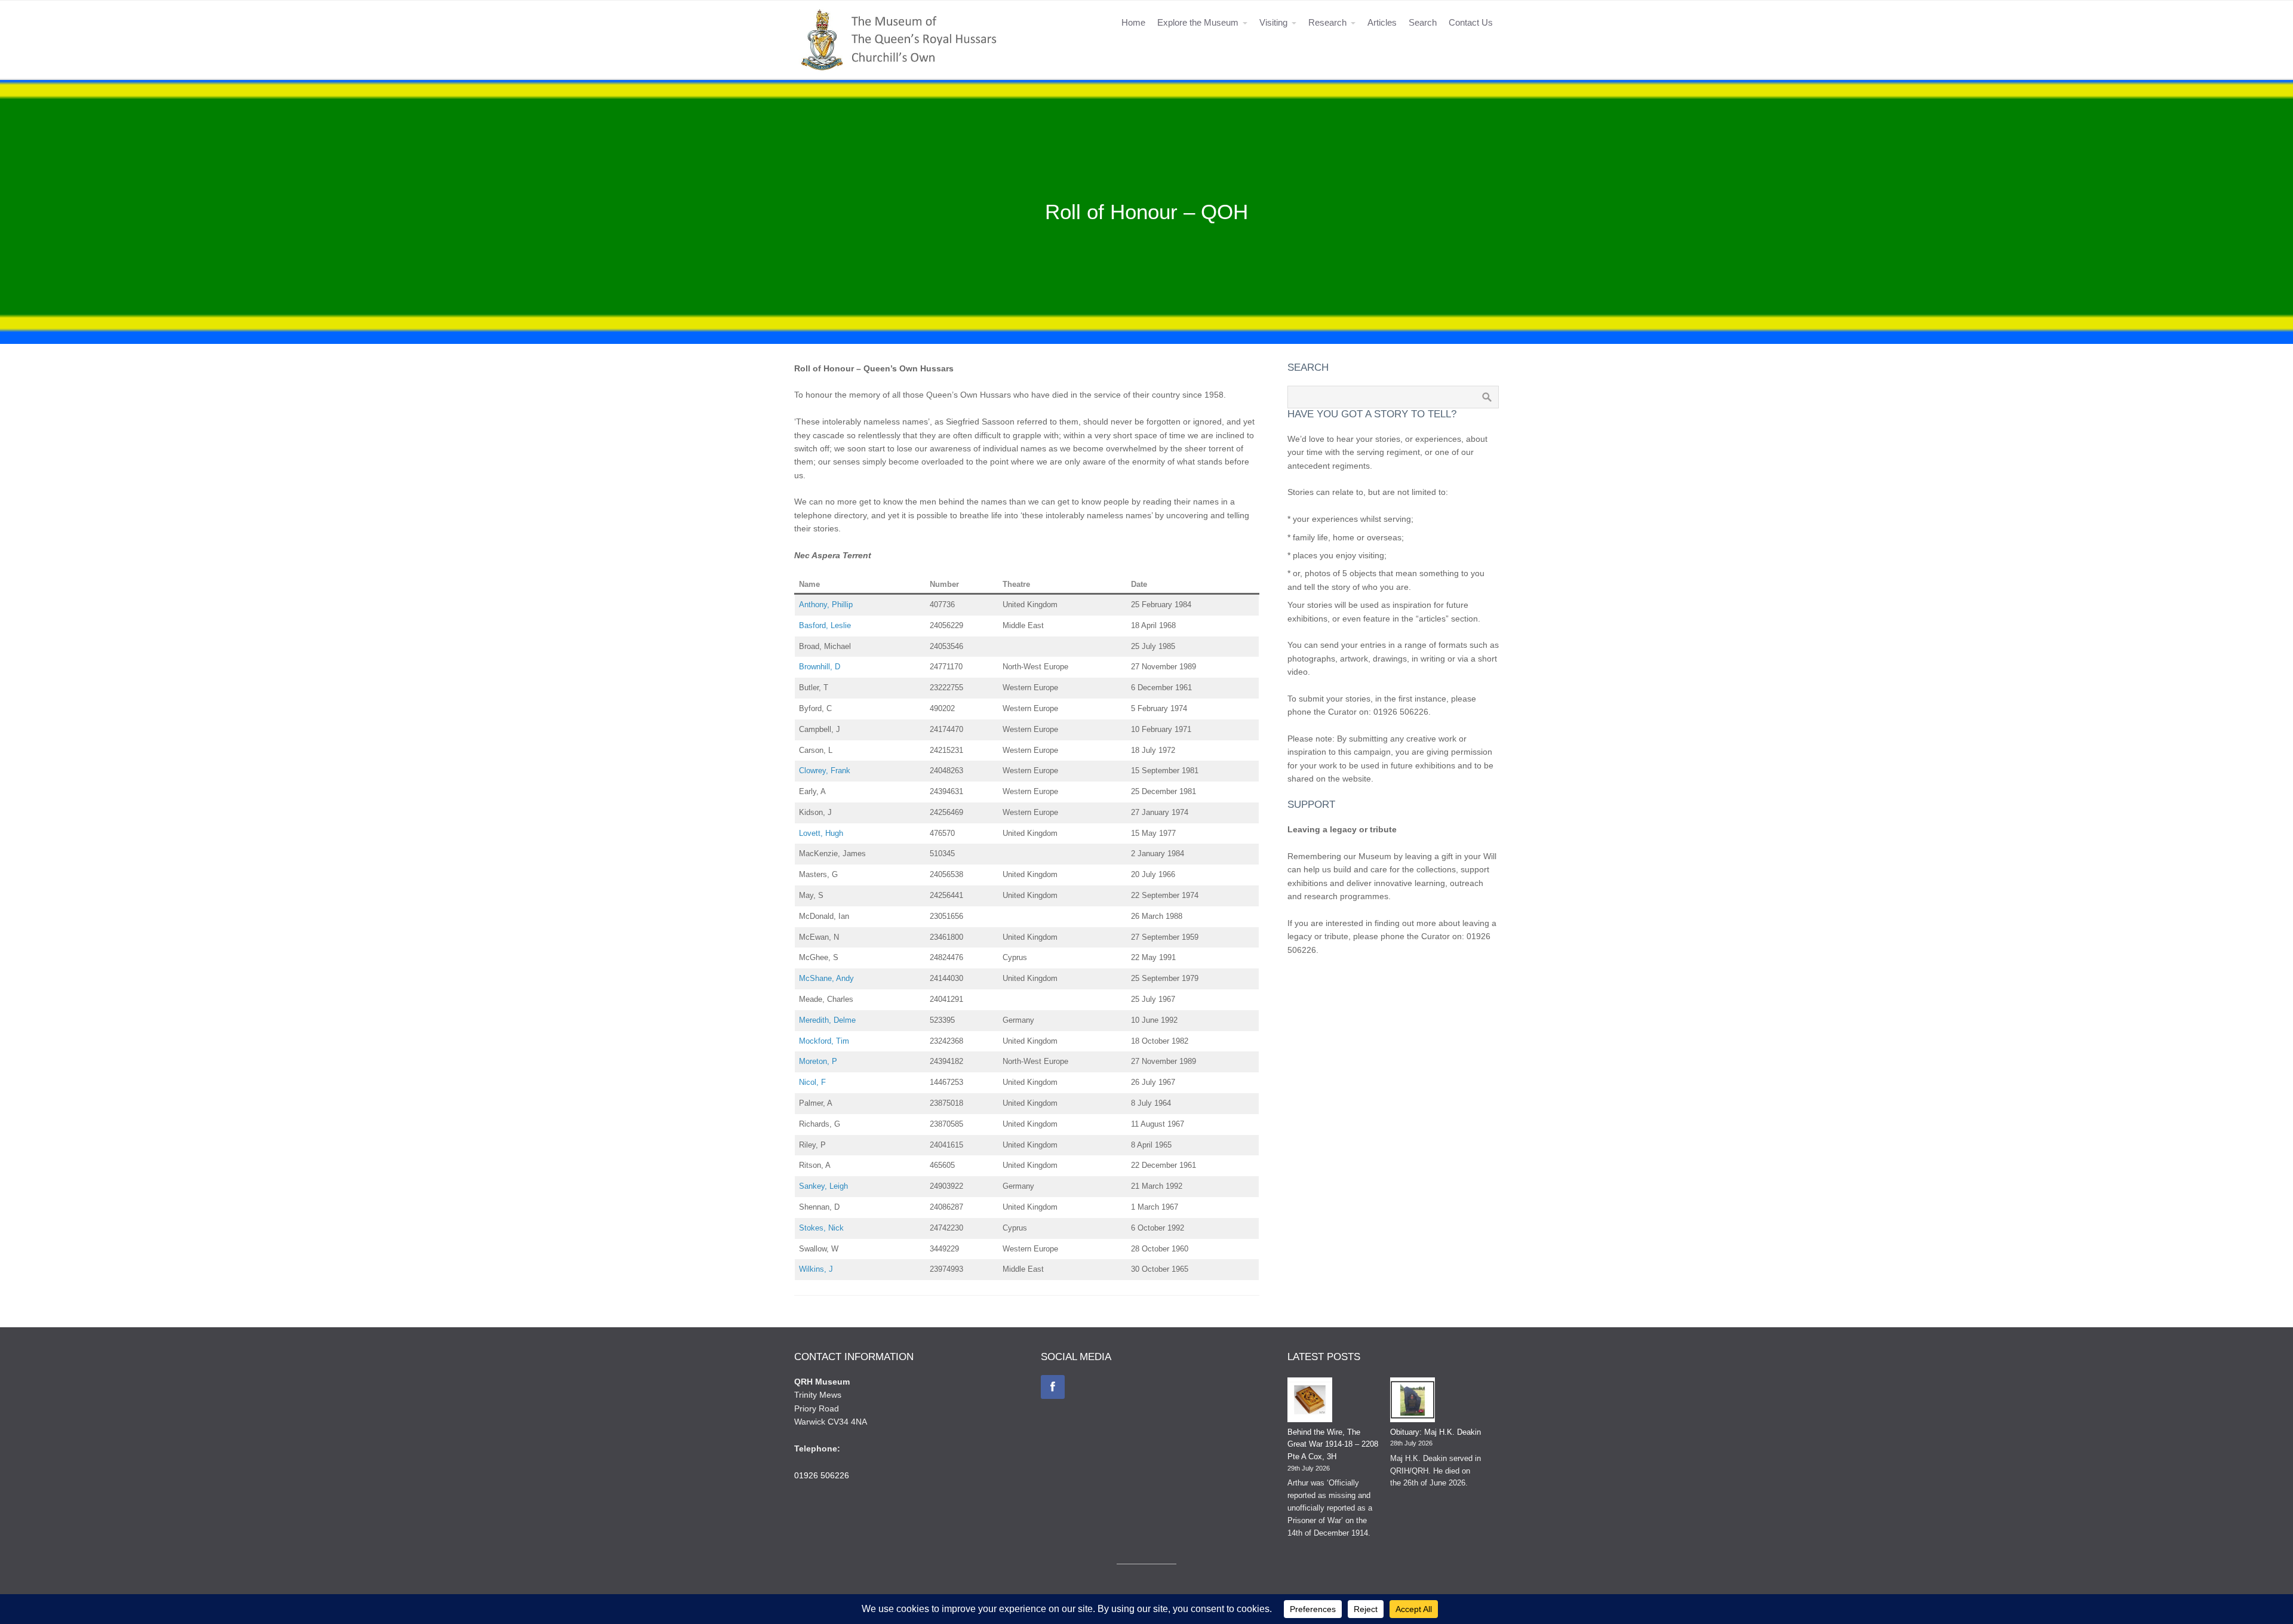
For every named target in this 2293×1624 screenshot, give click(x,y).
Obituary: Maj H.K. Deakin (1436, 1432)
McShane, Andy (826, 978)
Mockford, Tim (824, 1041)
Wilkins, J (816, 1269)
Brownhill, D (820, 667)
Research (1327, 22)
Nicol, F (812, 1082)
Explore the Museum (1198, 22)
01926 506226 (822, 1475)
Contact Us (1471, 22)
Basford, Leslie (825, 625)
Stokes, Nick (821, 1228)
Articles (1382, 22)
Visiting (1273, 22)
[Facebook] (1053, 1387)
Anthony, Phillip (826, 605)
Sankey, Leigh (823, 1186)
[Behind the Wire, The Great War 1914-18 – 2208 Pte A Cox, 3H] (1310, 1402)
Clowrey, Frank (825, 771)
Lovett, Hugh (821, 833)
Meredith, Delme (827, 1020)
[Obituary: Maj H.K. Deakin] (1413, 1402)
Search (1423, 22)
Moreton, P (818, 1061)
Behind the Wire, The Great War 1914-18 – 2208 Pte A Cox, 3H (1333, 1445)
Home (1133, 22)
